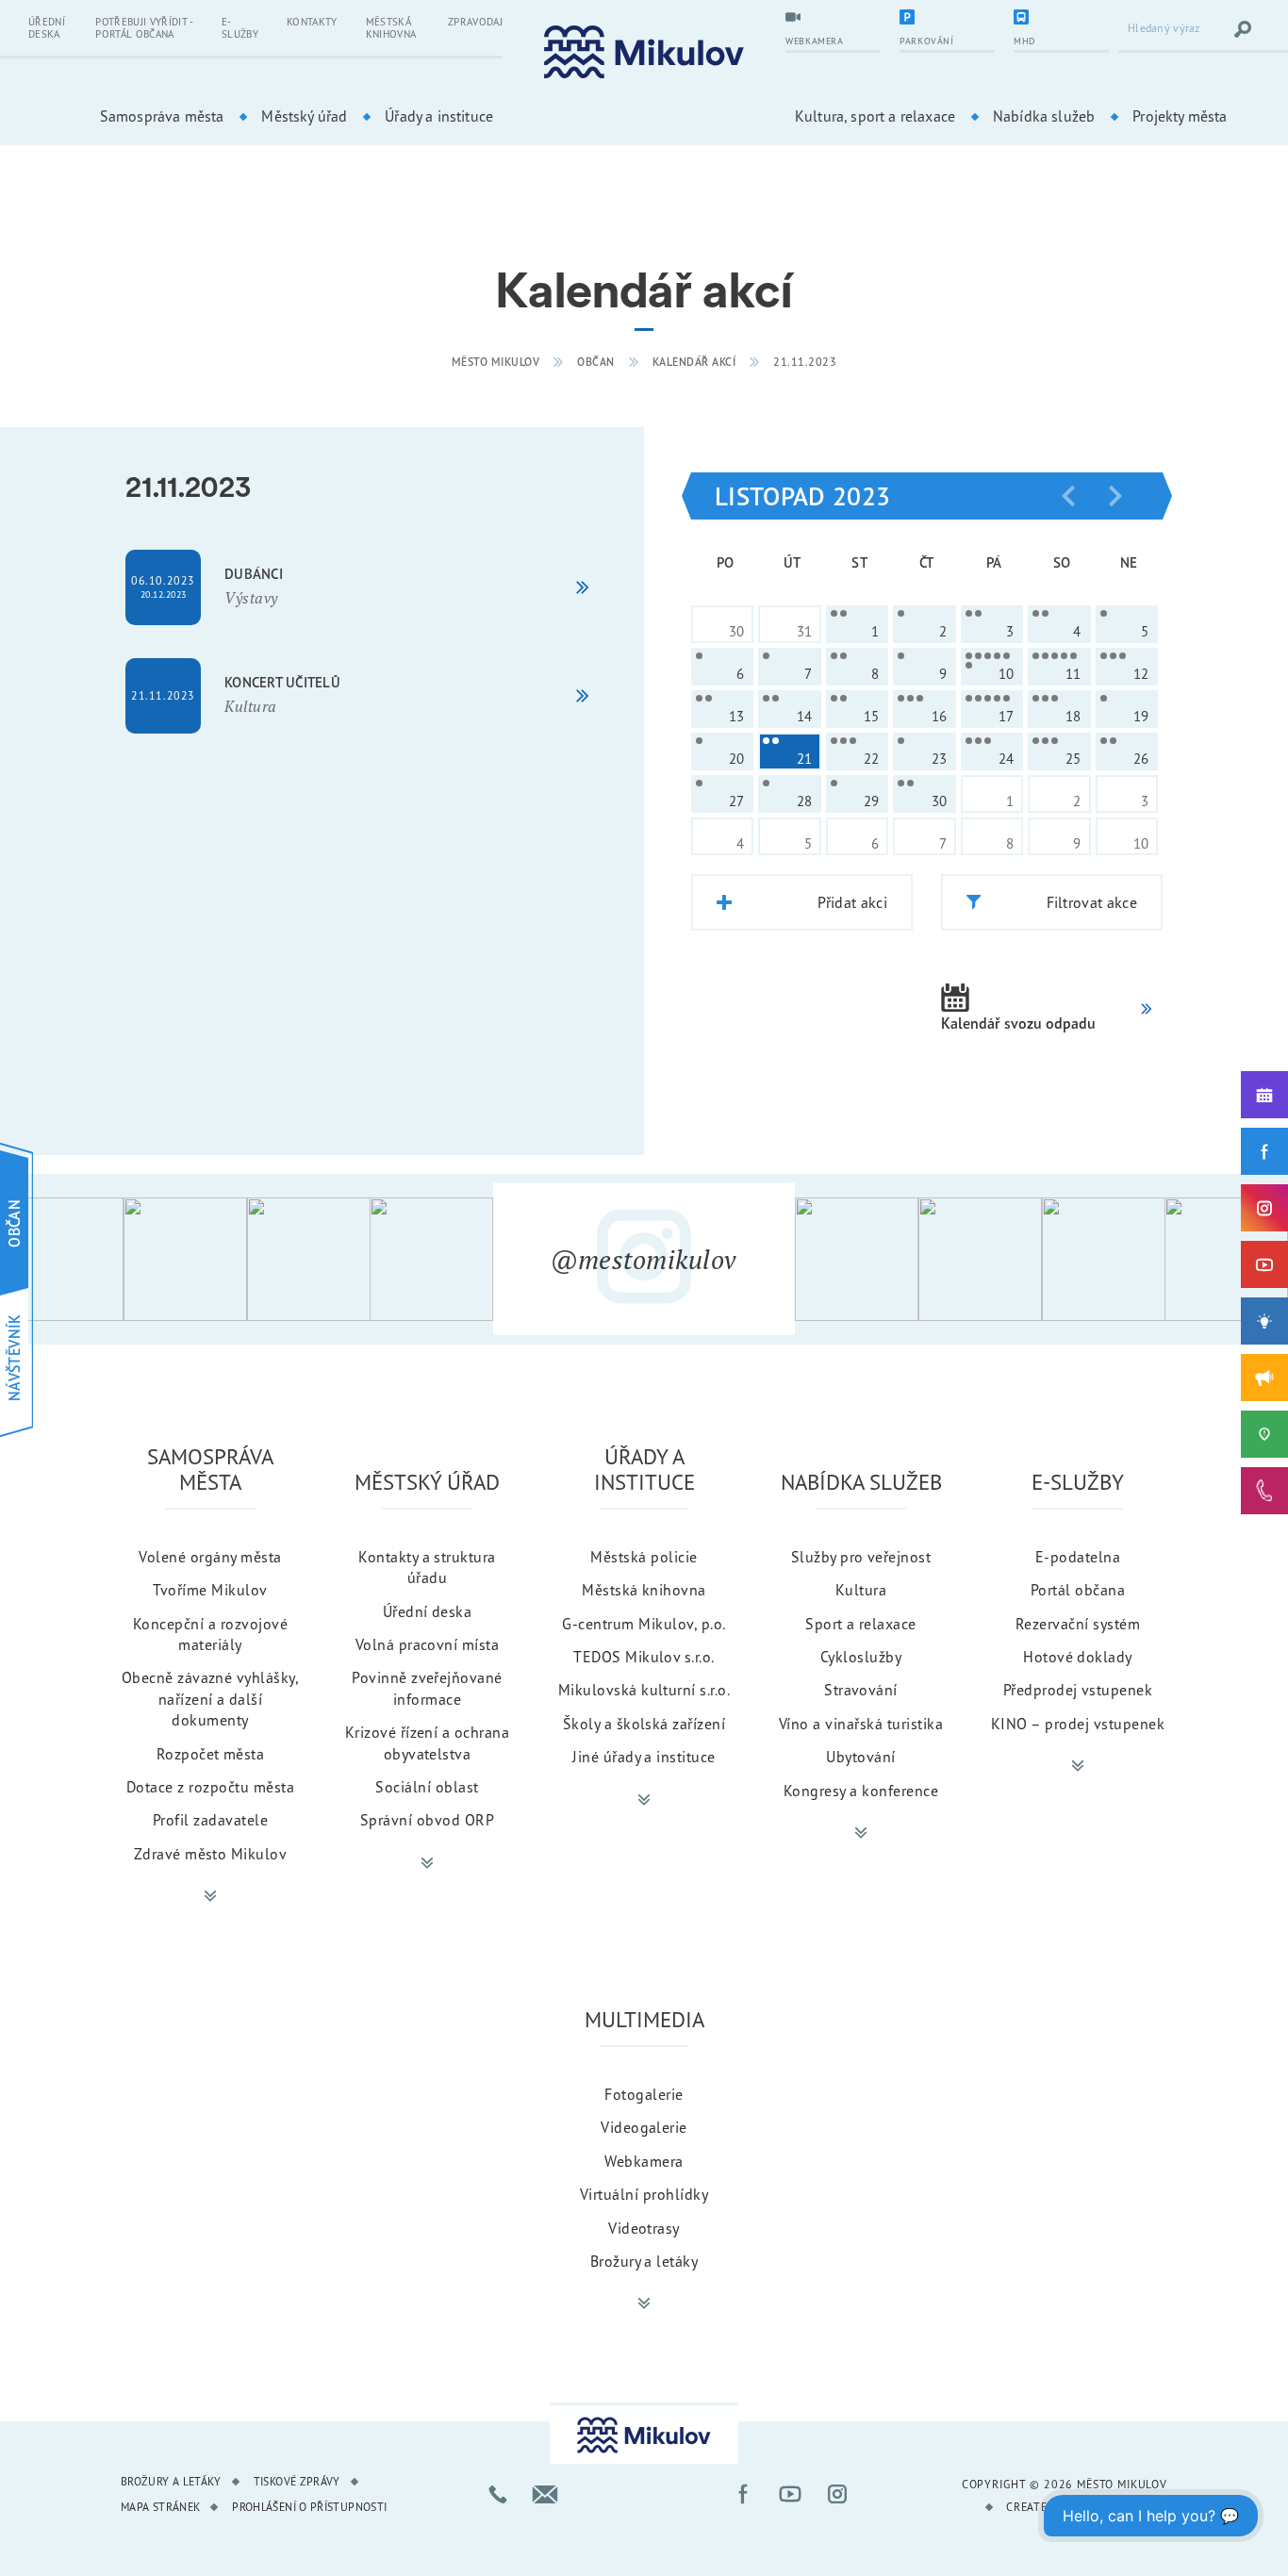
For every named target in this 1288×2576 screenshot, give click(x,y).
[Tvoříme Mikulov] (1264, 1321)
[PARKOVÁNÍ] (947, 19)
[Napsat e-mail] (545, 2494)
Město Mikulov (496, 362)
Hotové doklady (1078, 1657)
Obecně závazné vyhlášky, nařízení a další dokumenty (211, 1699)
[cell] (857, 624)
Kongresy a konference (861, 1791)
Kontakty (312, 22)
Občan (596, 362)
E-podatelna (1078, 1557)
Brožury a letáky (644, 2261)
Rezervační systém (1078, 1624)
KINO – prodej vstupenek (1078, 1724)
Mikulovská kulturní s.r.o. (644, 1690)
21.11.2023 (805, 362)
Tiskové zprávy (297, 2481)
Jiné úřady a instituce (644, 1757)
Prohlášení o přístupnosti (309, 2507)
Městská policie (644, 1557)
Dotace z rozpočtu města (210, 1787)
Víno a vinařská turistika (861, 1724)
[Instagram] (1264, 1208)
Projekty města (1180, 116)
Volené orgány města (210, 1557)
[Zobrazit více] (210, 1896)
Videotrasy (644, 2228)
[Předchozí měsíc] (1068, 496)
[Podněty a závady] (1264, 1434)
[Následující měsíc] (1115, 496)
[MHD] (1061, 19)
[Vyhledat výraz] (1243, 29)
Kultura (861, 1590)
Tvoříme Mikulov (210, 1590)
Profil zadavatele (210, 1820)
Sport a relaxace (861, 1624)
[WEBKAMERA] (833, 19)
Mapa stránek (160, 2507)
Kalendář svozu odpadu (1018, 1023)
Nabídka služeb (1044, 116)
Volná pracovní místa (428, 1644)
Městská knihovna (391, 28)
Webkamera (644, 2161)
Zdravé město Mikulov (211, 1854)
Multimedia (644, 2019)
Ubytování (860, 1757)
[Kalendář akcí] (1264, 1095)
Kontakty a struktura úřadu (427, 1567)
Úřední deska (47, 28)
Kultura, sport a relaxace (875, 116)
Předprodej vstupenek (1078, 1690)
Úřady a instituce (439, 116)
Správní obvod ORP (427, 1820)
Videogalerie (644, 2127)
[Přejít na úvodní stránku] (644, 52)
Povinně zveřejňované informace (427, 1688)
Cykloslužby (861, 1657)
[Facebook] (1264, 1151)
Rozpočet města (211, 1754)
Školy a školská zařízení (644, 1724)
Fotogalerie (644, 2094)
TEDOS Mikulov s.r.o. (644, 1657)
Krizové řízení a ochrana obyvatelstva (428, 1742)
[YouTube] (1264, 1264)
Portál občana (1078, 1590)
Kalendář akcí (694, 362)
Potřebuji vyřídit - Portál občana (144, 28)
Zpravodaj (475, 22)
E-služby (240, 28)
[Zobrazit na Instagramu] (62, 1259)
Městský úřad (304, 116)
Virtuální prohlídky (644, 2194)
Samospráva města (162, 116)
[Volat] (498, 2494)
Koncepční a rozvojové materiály (210, 1634)
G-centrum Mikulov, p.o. (644, 1624)
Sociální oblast (427, 1787)
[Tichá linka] (1264, 1491)
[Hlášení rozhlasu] (1264, 1378)
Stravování (861, 1690)
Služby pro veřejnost (861, 1557)
